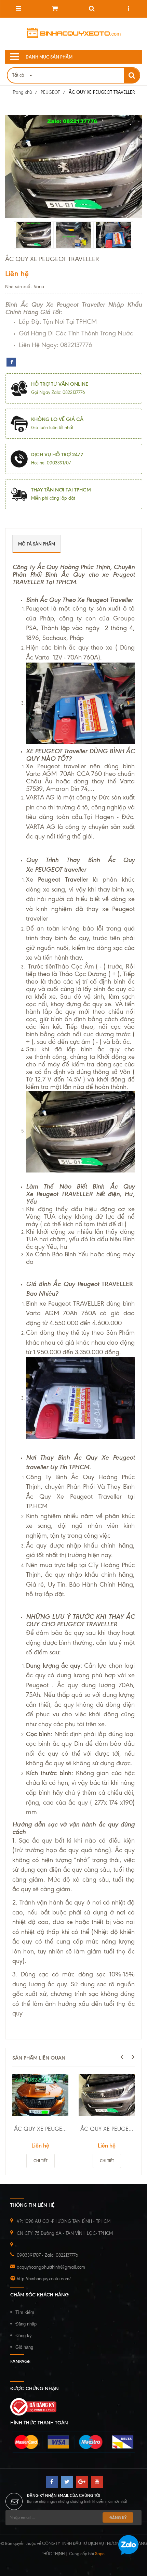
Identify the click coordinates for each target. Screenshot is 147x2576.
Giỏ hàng (24, 2347)
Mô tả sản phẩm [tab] (37, 544)
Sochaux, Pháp (63, 638)
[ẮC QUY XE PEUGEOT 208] (107, 2095)
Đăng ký (24, 2336)
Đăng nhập (26, 2324)
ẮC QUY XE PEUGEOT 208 (108, 2129)
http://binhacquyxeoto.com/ (44, 2279)
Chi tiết (41, 2161)
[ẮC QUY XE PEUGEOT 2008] (40, 2095)
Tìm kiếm (25, 2312)
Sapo (100, 2554)
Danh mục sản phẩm (49, 57)
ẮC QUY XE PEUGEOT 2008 (41, 2129)
